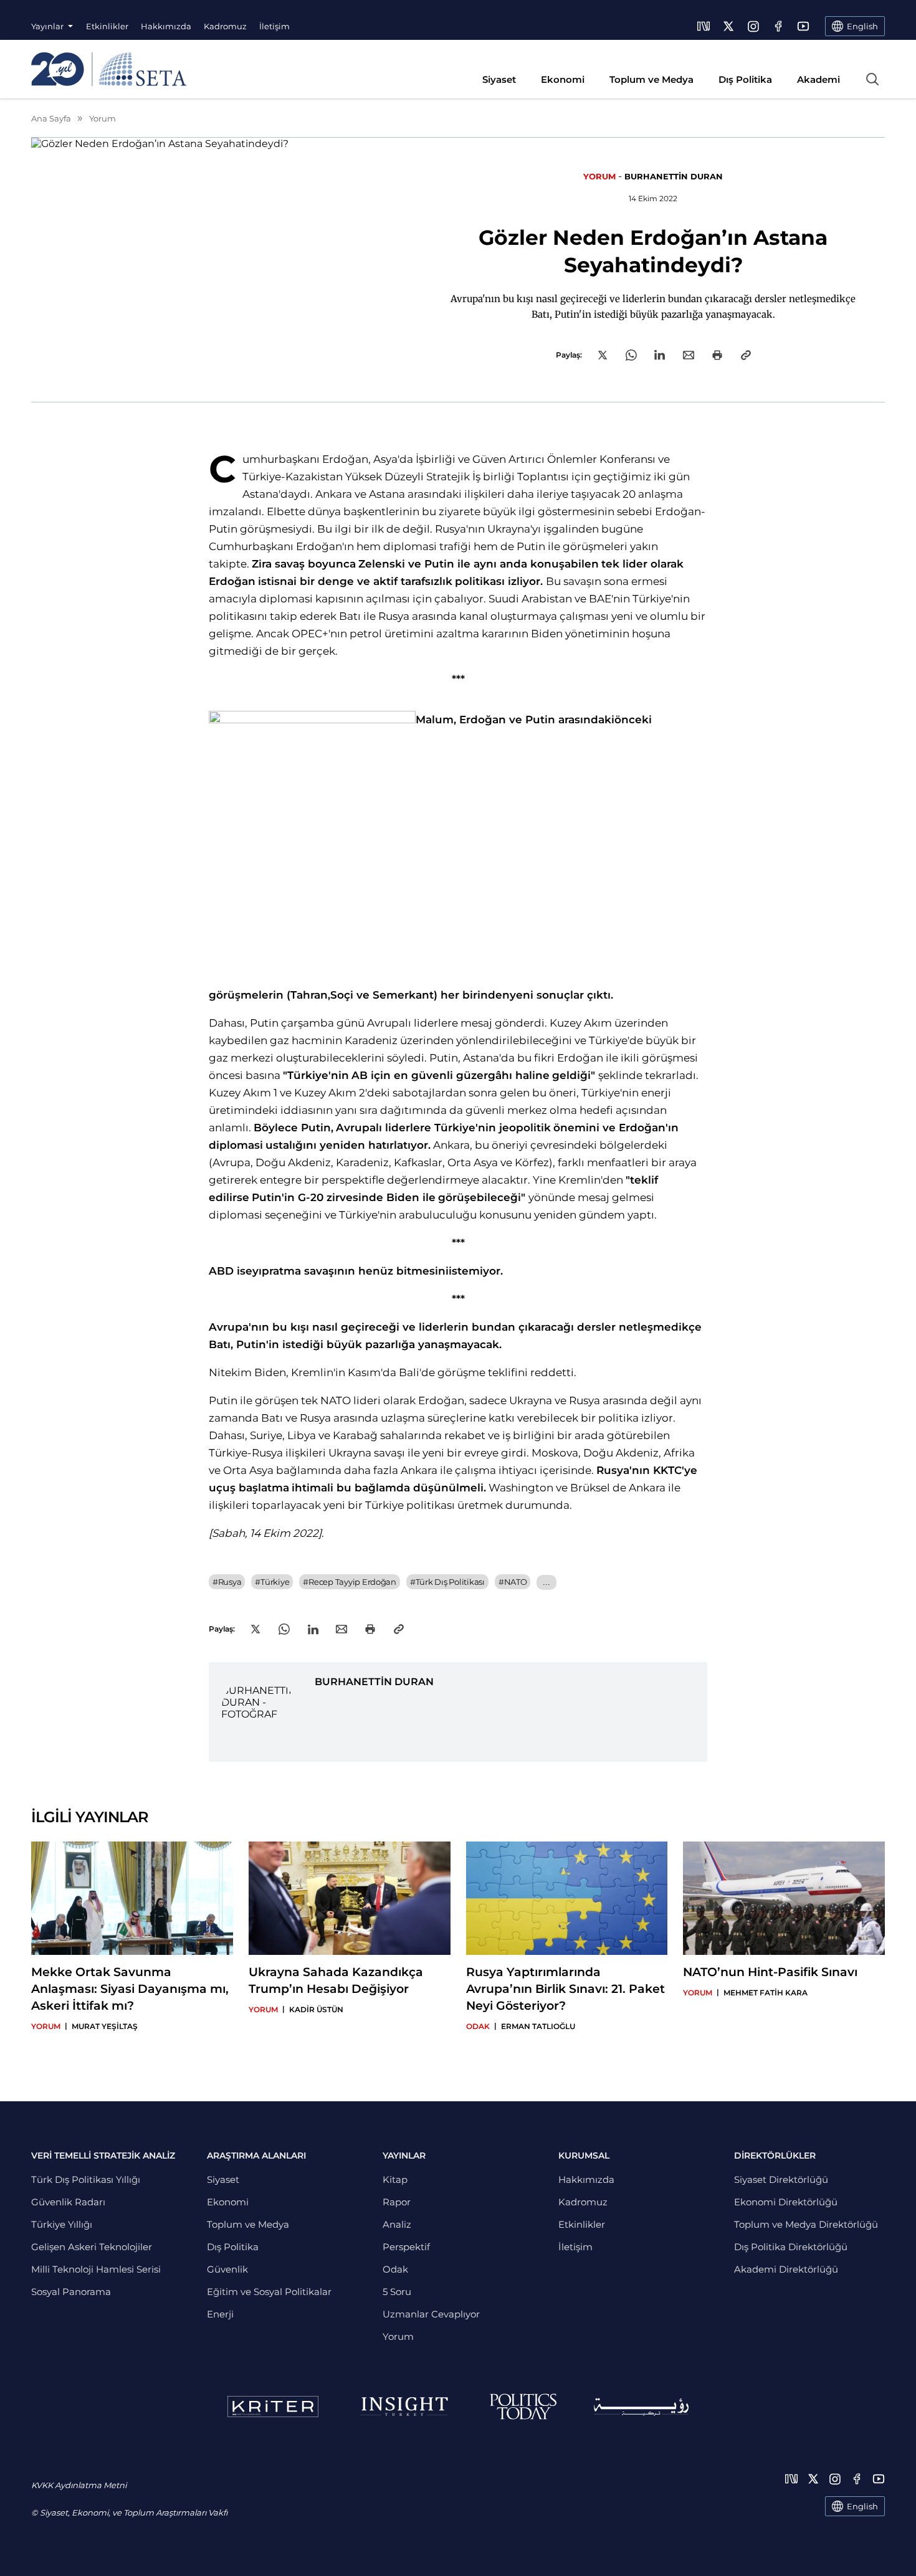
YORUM (599, 176)
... (546, 1582)
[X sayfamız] (728, 26)
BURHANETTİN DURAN (674, 176)
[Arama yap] (872, 79)
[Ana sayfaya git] (109, 69)
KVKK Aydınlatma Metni (79, 2485)
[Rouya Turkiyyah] (641, 2407)
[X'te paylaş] (603, 355)
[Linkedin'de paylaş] (660, 355)
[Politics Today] (523, 2407)
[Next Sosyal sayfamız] (704, 26)
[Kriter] (273, 2407)
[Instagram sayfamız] (753, 26)
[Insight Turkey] (404, 2407)
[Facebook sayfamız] (778, 26)
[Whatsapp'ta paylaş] (631, 355)
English (862, 2506)
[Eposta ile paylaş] (689, 355)
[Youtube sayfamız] (803, 26)
